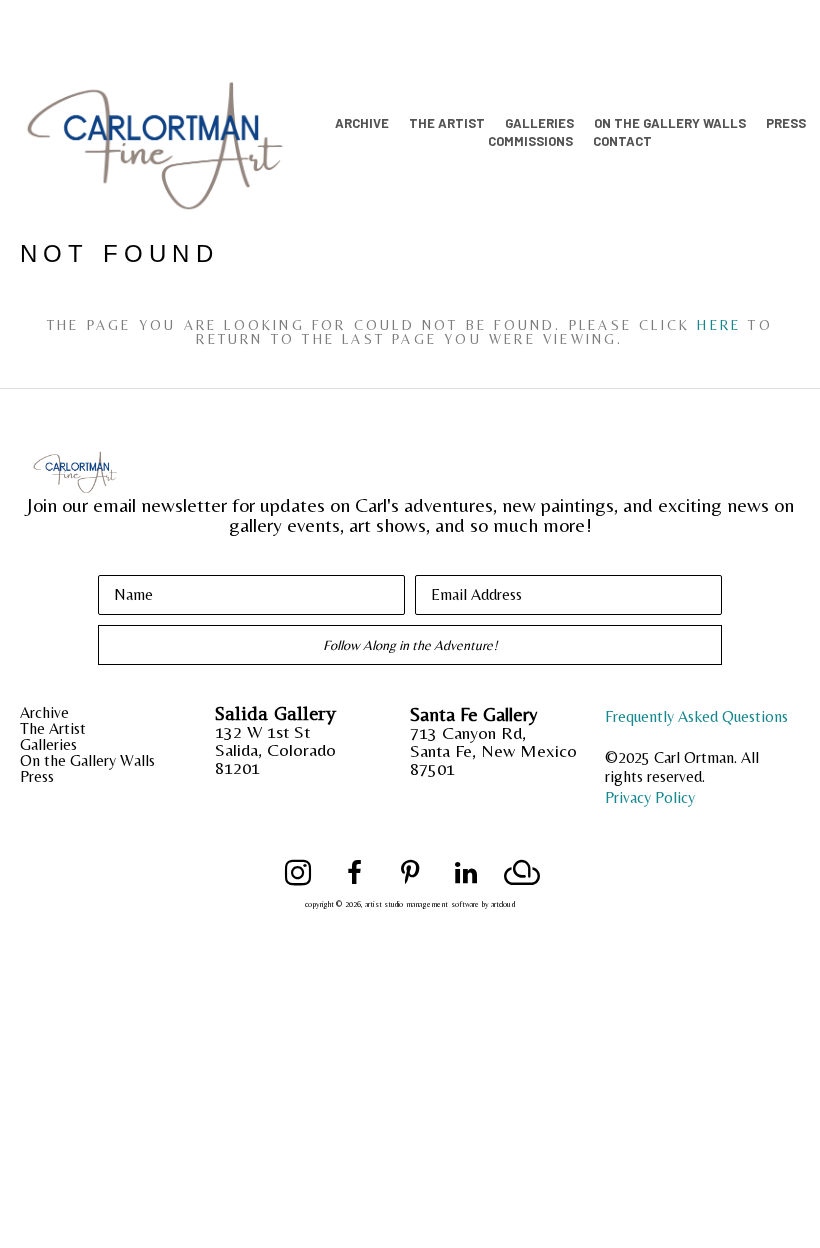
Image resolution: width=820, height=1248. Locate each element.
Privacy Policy (650, 797)
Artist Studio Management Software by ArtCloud (440, 904)
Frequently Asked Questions (696, 716)
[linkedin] (466, 873)
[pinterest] (410, 873)
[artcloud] (522, 873)
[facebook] (354, 873)
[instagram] (298, 873)
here (719, 325)
